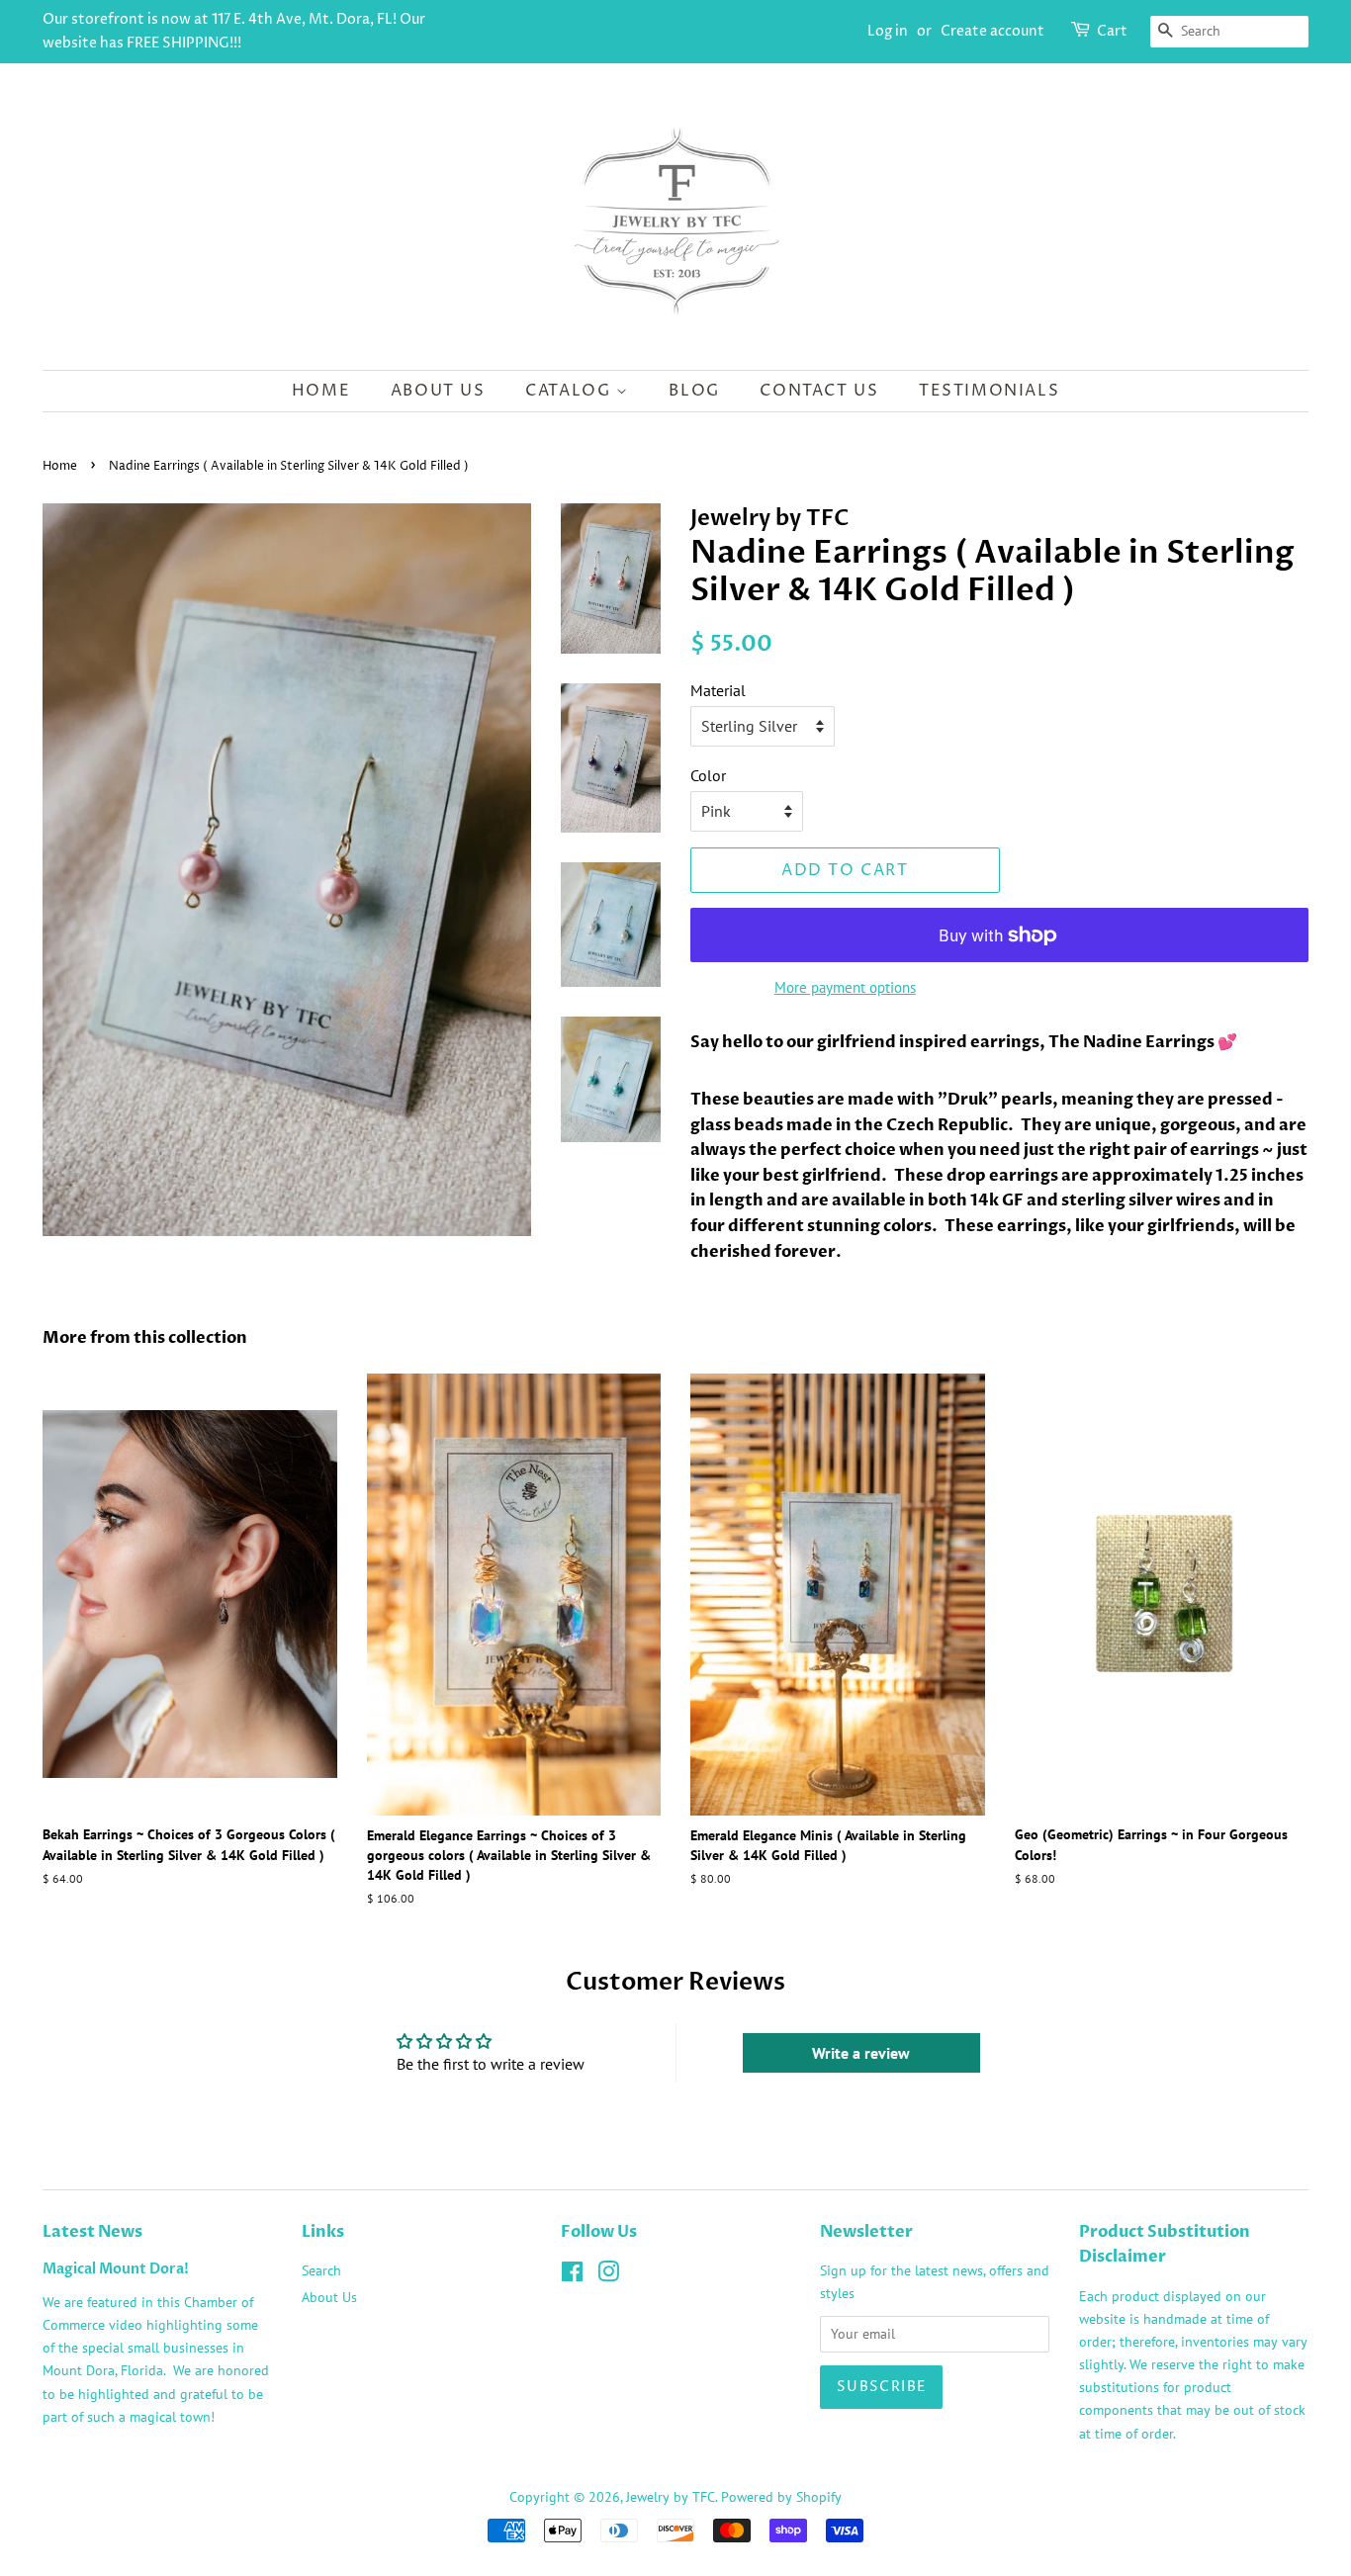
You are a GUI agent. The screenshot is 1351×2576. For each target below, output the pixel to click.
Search (321, 2270)
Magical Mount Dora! (116, 2269)
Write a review (861, 2053)
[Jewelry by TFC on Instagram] (608, 2275)
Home (321, 391)
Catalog (571, 391)
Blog (694, 391)
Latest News (92, 2232)
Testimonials (989, 391)
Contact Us (819, 391)
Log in (888, 31)
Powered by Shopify (781, 2497)
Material (718, 690)
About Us (438, 391)
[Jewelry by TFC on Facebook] (572, 2275)
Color (708, 775)
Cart (1112, 31)
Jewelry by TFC (671, 2497)
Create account (992, 31)
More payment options (845, 987)
